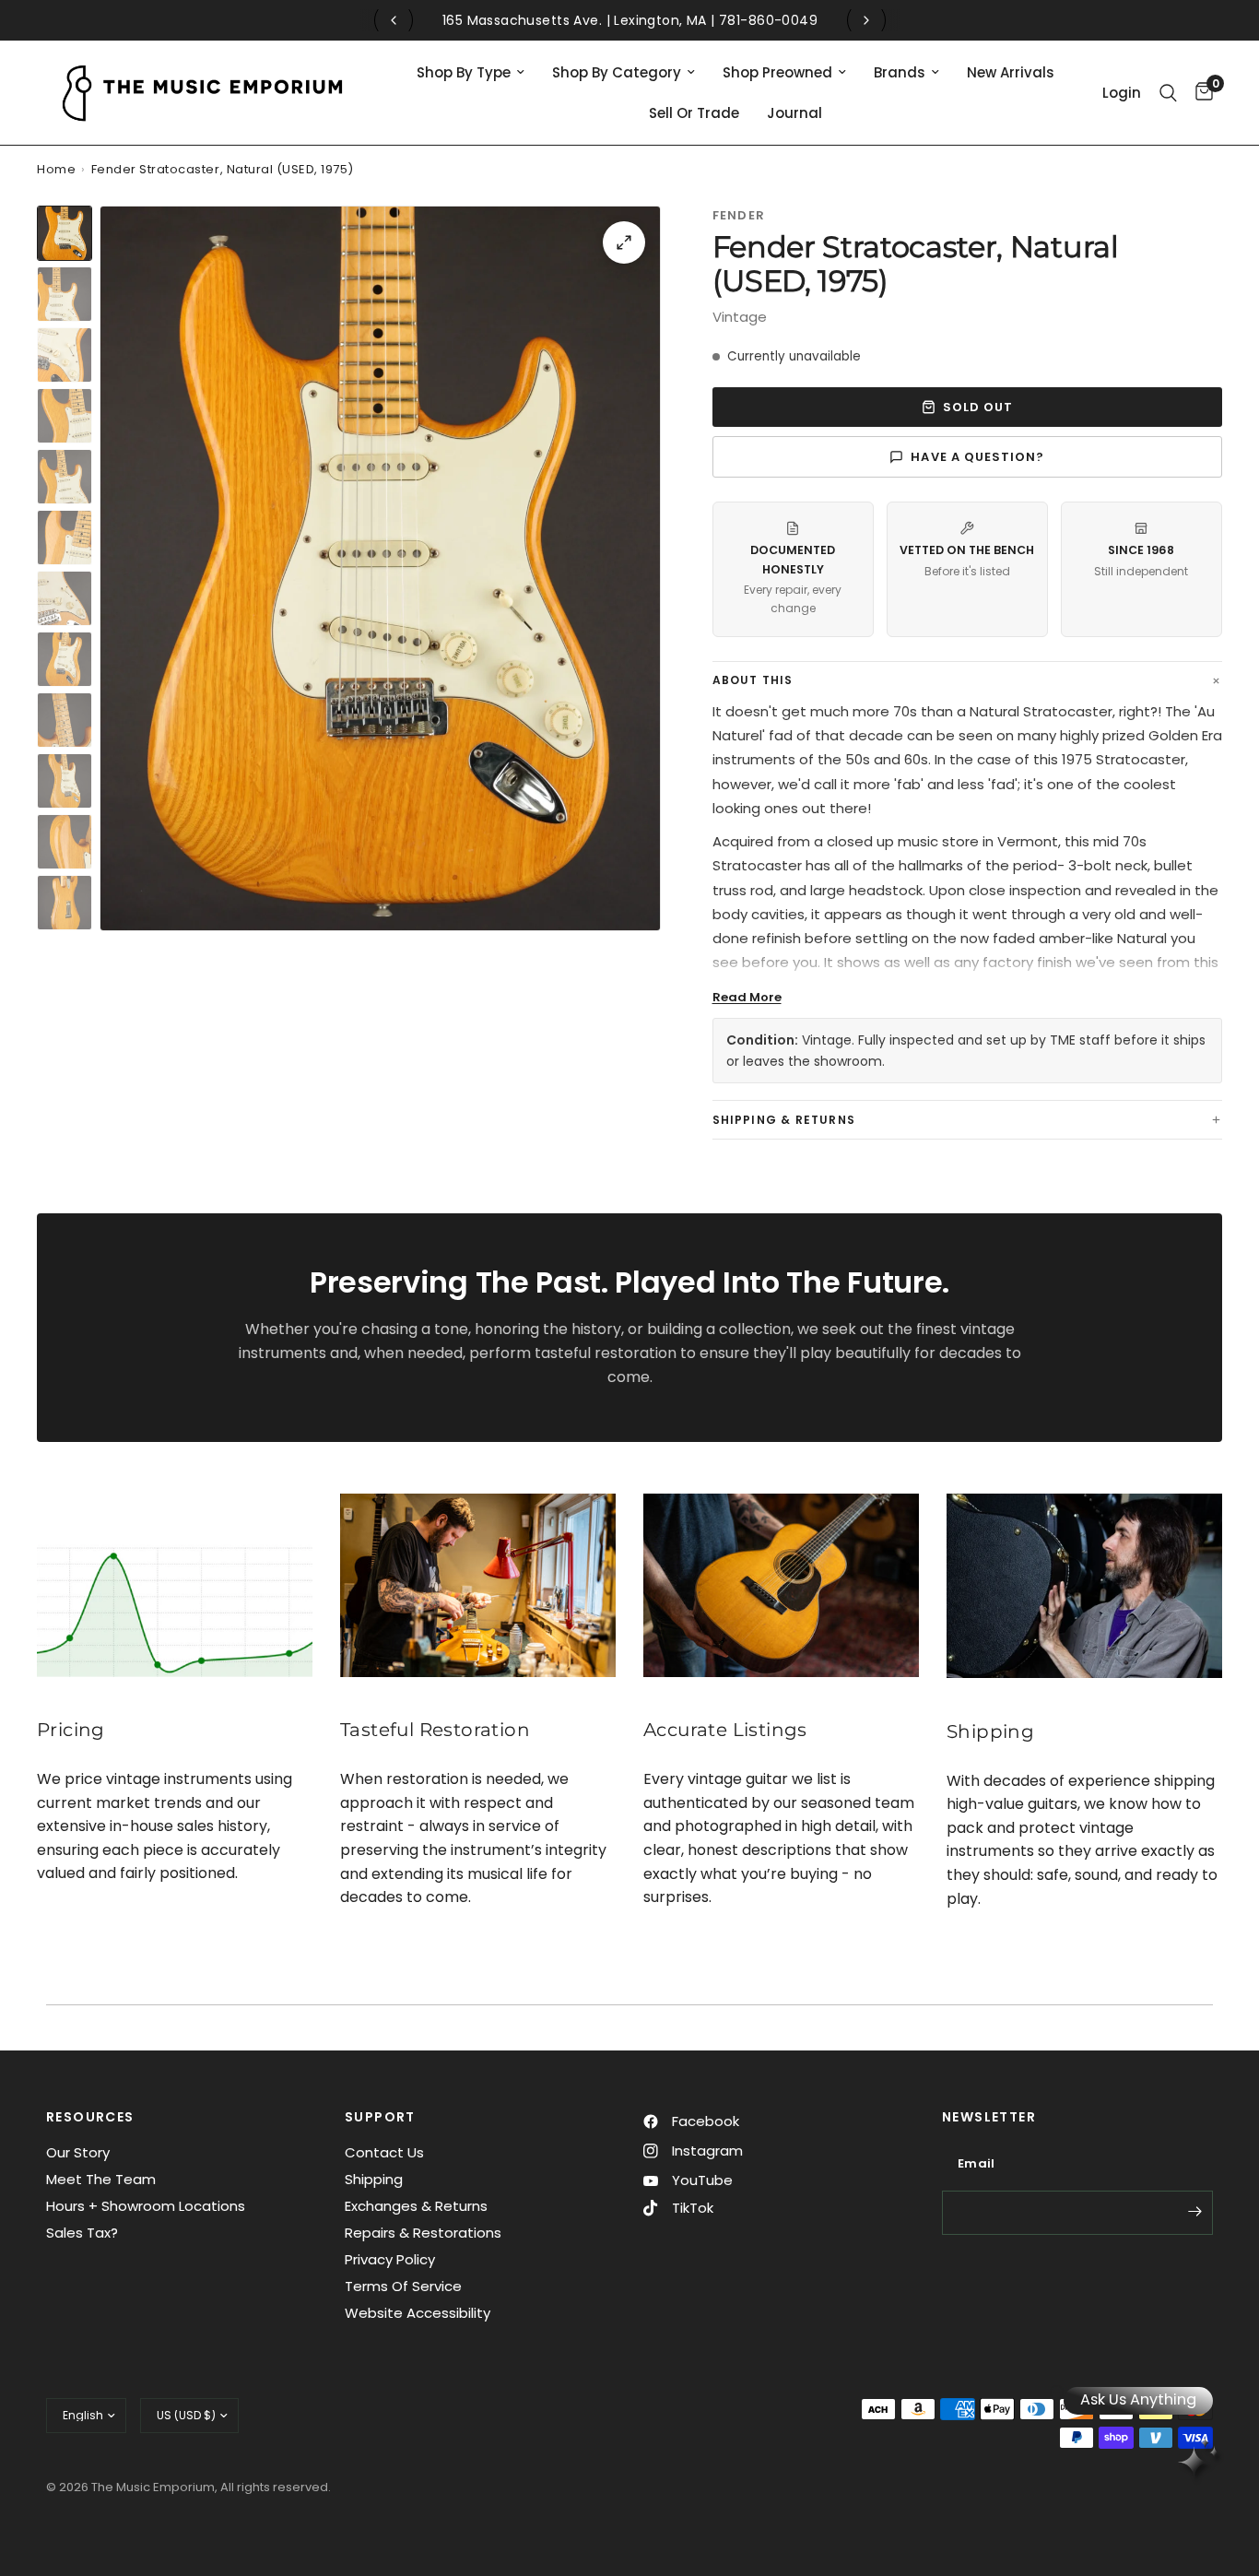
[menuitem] (471, 73)
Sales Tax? (82, 2233)
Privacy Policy (390, 2259)
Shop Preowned (777, 72)
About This (753, 680)
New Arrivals (1011, 72)
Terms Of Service (403, 2286)
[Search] (1168, 93)
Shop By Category (617, 72)
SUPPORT (380, 2117)
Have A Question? (977, 457)
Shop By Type (464, 72)
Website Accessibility (418, 2313)
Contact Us (384, 2152)
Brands (900, 72)
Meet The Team (101, 2179)
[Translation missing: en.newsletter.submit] (1194, 2211)
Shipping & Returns (784, 1120)
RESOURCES (90, 2117)
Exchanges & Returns (416, 2206)
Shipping (374, 2179)
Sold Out (978, 407)
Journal (794, 113)
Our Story (78, 2152)
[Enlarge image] (624, 242)
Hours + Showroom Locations (146, 2206)
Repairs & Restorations (423, 2233)
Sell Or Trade (694, 113)
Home (56, 169)
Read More (747, 997)
